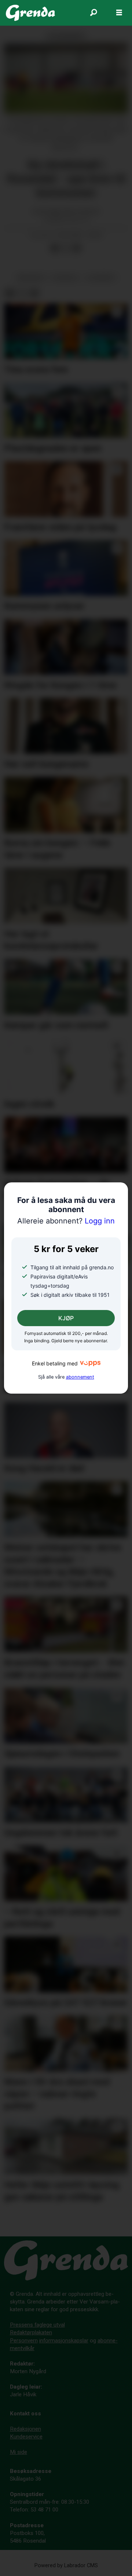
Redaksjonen (25, 2429)
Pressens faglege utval (37, 2325)
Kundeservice (26, 2437)
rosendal (65, 278)
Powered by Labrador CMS (66, 2566)
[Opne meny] (119, 13)
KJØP (66, 1318)
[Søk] (93, 13)
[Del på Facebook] (55, 248)
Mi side (19, 2452)
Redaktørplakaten (31, 2332)
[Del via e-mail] (77, 248)
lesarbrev (101, 278)
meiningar (31, 278)
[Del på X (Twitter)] (66, 248)
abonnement (80, 1377)
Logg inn (66, 1221)
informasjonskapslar (64, 2341)
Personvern (24, 2341)
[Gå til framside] (30, 13)
